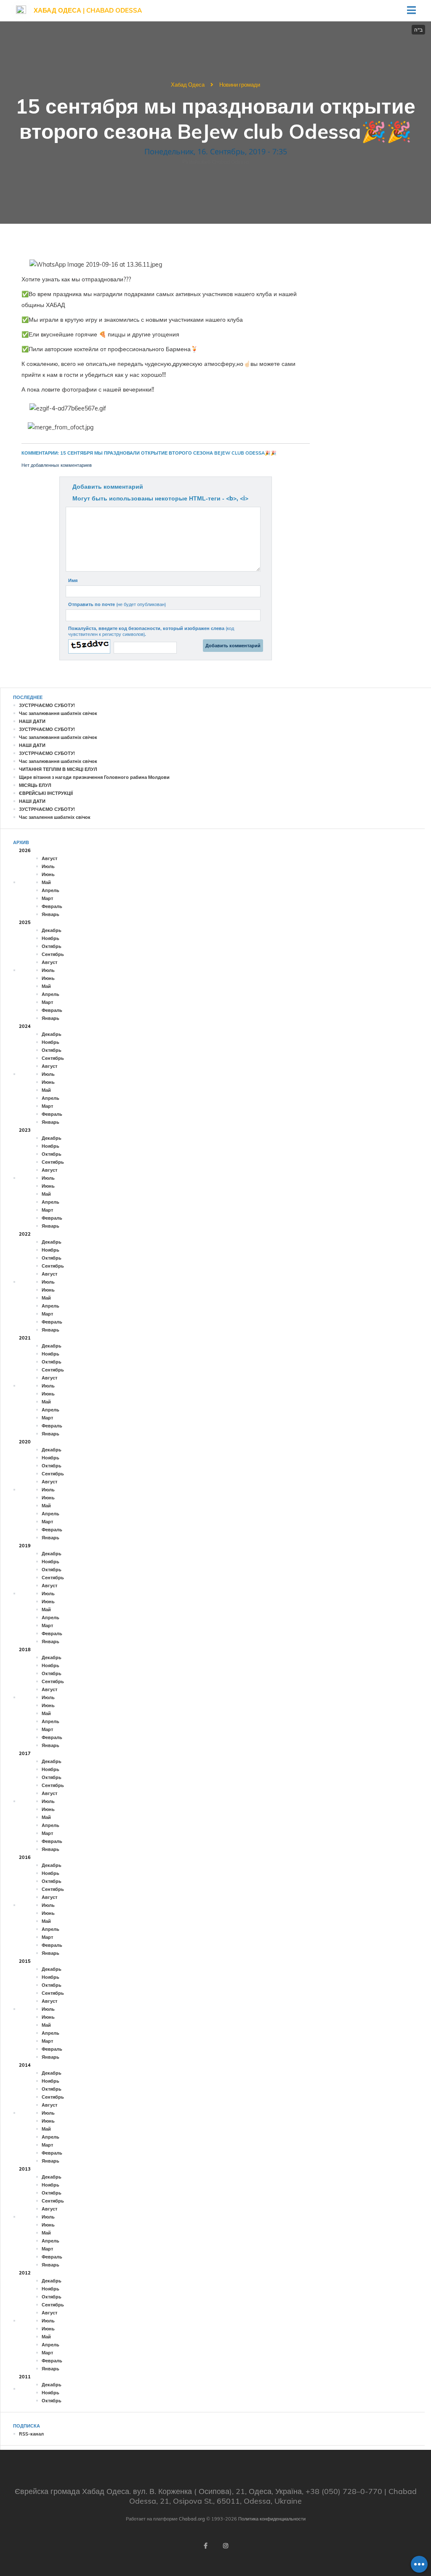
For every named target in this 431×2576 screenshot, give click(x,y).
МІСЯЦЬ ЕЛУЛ (35, 785)
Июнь (48, 874)
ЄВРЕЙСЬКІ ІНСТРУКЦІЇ (46, 793)
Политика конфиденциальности (272, 2519)
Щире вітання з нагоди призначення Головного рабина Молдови (94, 777)
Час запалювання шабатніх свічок (58, 713)
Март (47, 898)
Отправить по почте (117, 604)
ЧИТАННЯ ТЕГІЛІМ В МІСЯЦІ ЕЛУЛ (58, 769)
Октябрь (52, 946)
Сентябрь (53, 954)
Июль (48, 866)
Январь (51, 914)
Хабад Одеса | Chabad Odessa (88, 10)
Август (49, 858)
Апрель (51, 890)
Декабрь (52, 930)
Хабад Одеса (188, 85)
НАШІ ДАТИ (32, 721)
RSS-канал (31, 2434)
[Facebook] (205, 2546)
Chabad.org (192, 2519)
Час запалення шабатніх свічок (55, 817)
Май (46, 882)
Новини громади (240, 85)
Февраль (52, 906)
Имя (73, 580)
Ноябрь (51, 938)
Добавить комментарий (108, 487)
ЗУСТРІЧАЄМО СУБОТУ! (47, 705)
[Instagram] (226, 2546)
